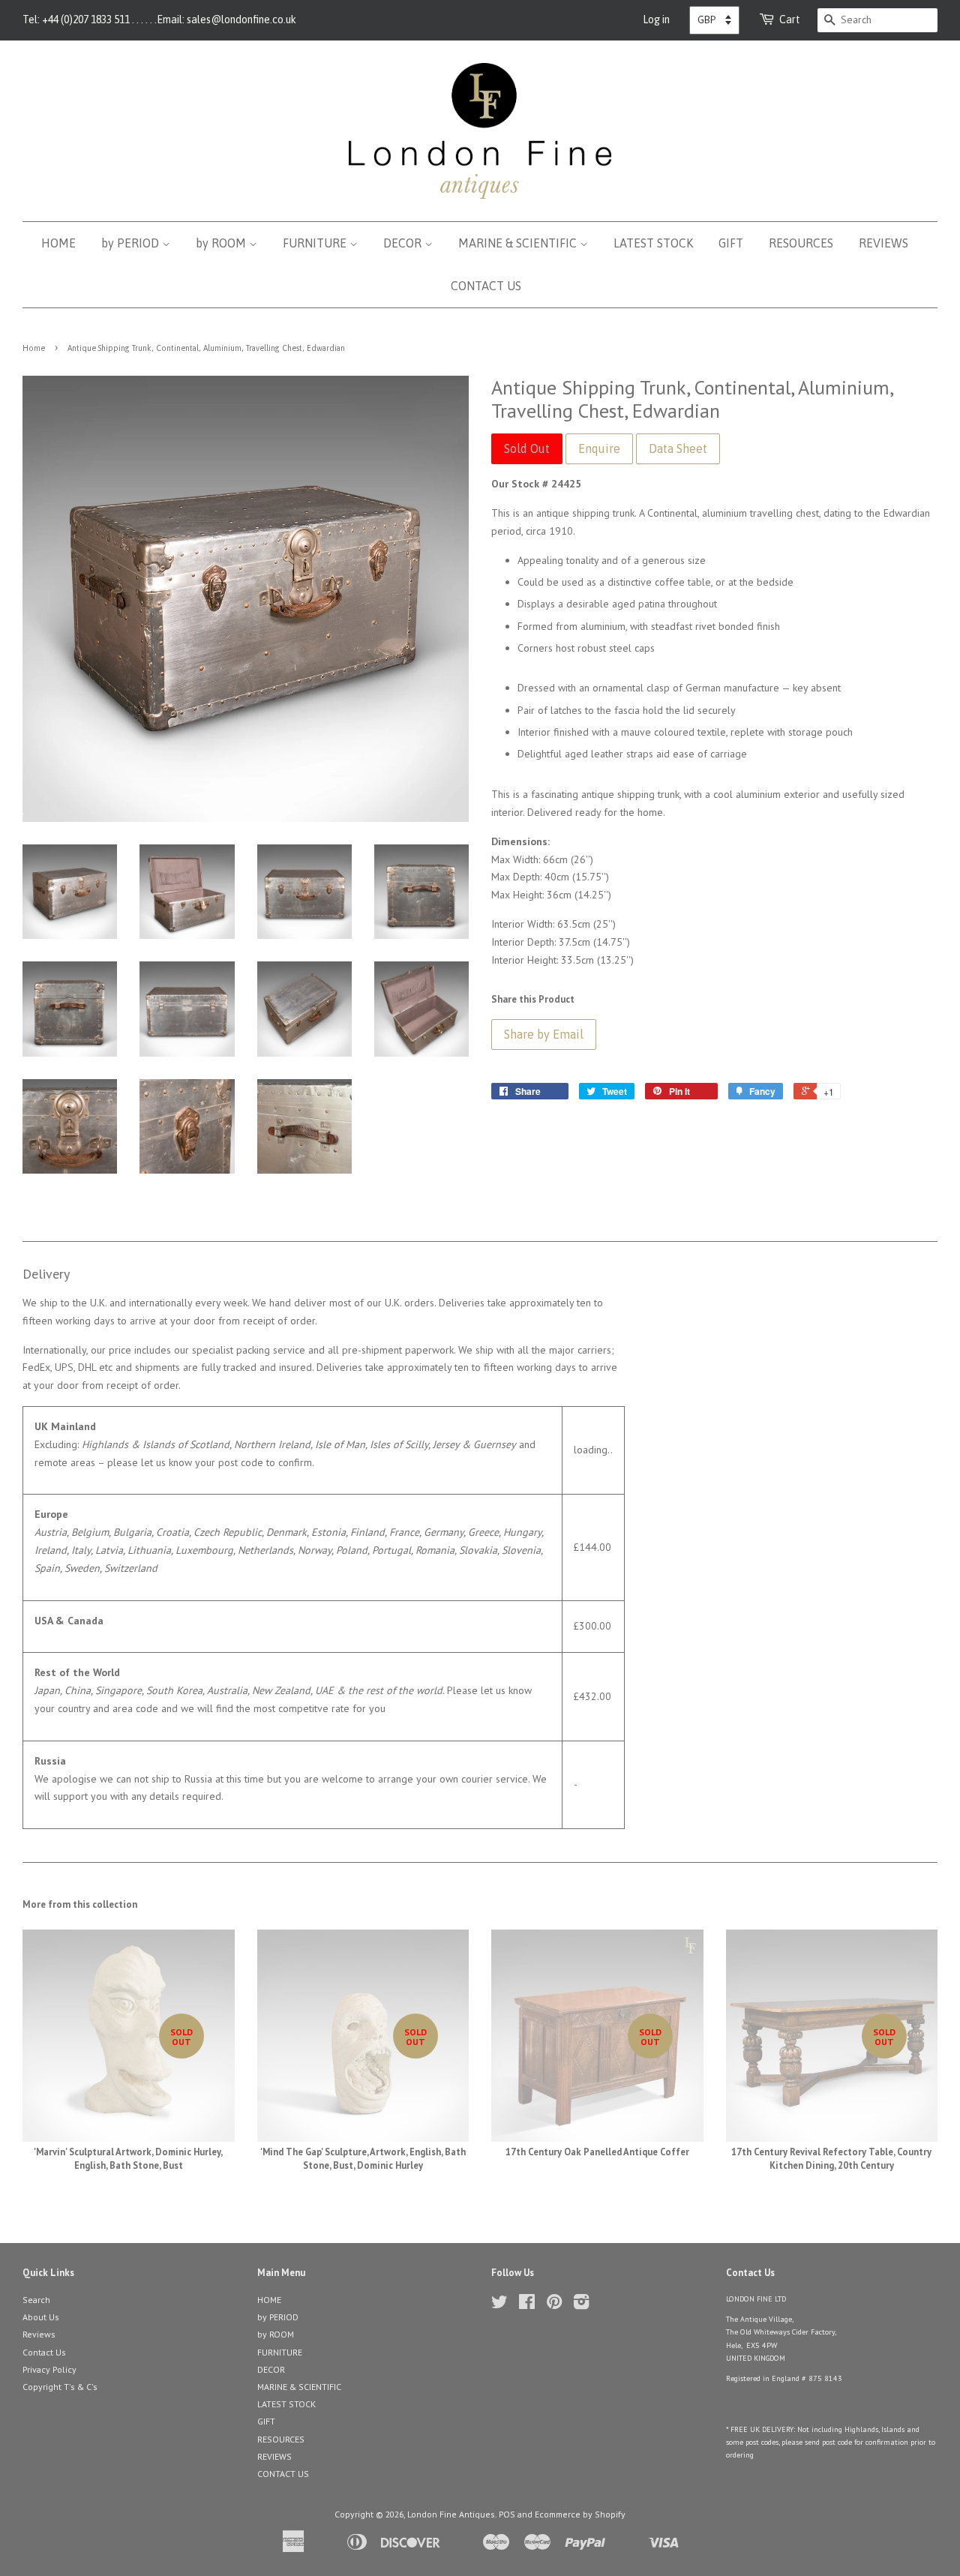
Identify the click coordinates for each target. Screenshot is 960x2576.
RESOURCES (801, 243)
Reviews (39, 2334)
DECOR (404, 243)
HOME (58, 243)
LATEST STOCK (653, 243)
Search (36, 2300)
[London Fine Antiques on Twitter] (499, 2305)
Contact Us (44, 2352)
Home (34, 348)
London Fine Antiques (451, 2514)
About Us (41, 2317)
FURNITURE (316, 243)
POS (507, 2514)
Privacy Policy (49, 2369)
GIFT (731, 243)
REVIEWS (883, 243)
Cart (790, 19)
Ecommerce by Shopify (580, 2514)
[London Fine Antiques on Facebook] (527, 2305)
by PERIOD (132, 243)
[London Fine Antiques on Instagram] (581, 2305)
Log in (656, 19)
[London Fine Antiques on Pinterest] (554, 2305)
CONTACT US (486, 286)
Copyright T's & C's (60, 2387)
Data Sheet (678, 448)
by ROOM (222, 243)
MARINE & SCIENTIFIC (519, 243)
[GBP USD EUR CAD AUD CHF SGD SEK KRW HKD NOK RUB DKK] (714, 20)
